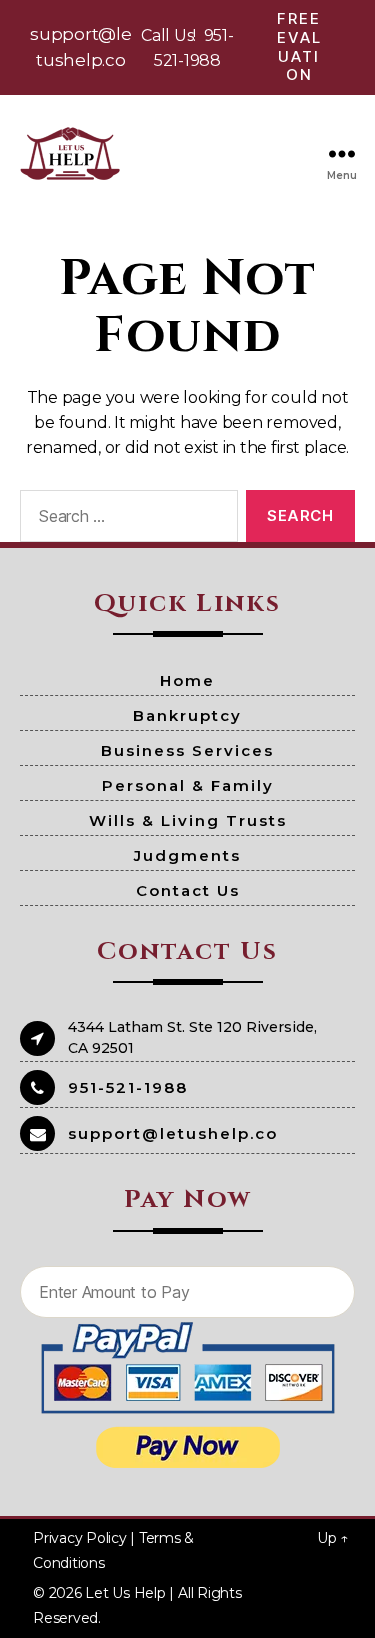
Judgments (187, 855)
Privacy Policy (80, 1538)
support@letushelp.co (173, 1133)
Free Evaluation (299, 46)
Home (187, 680)
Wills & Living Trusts (188, 820)
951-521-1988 (128, 1087)
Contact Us (188, 890)
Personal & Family (188, 785)
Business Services (187, 750)
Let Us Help (125, 1593)
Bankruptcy (187, 715)
